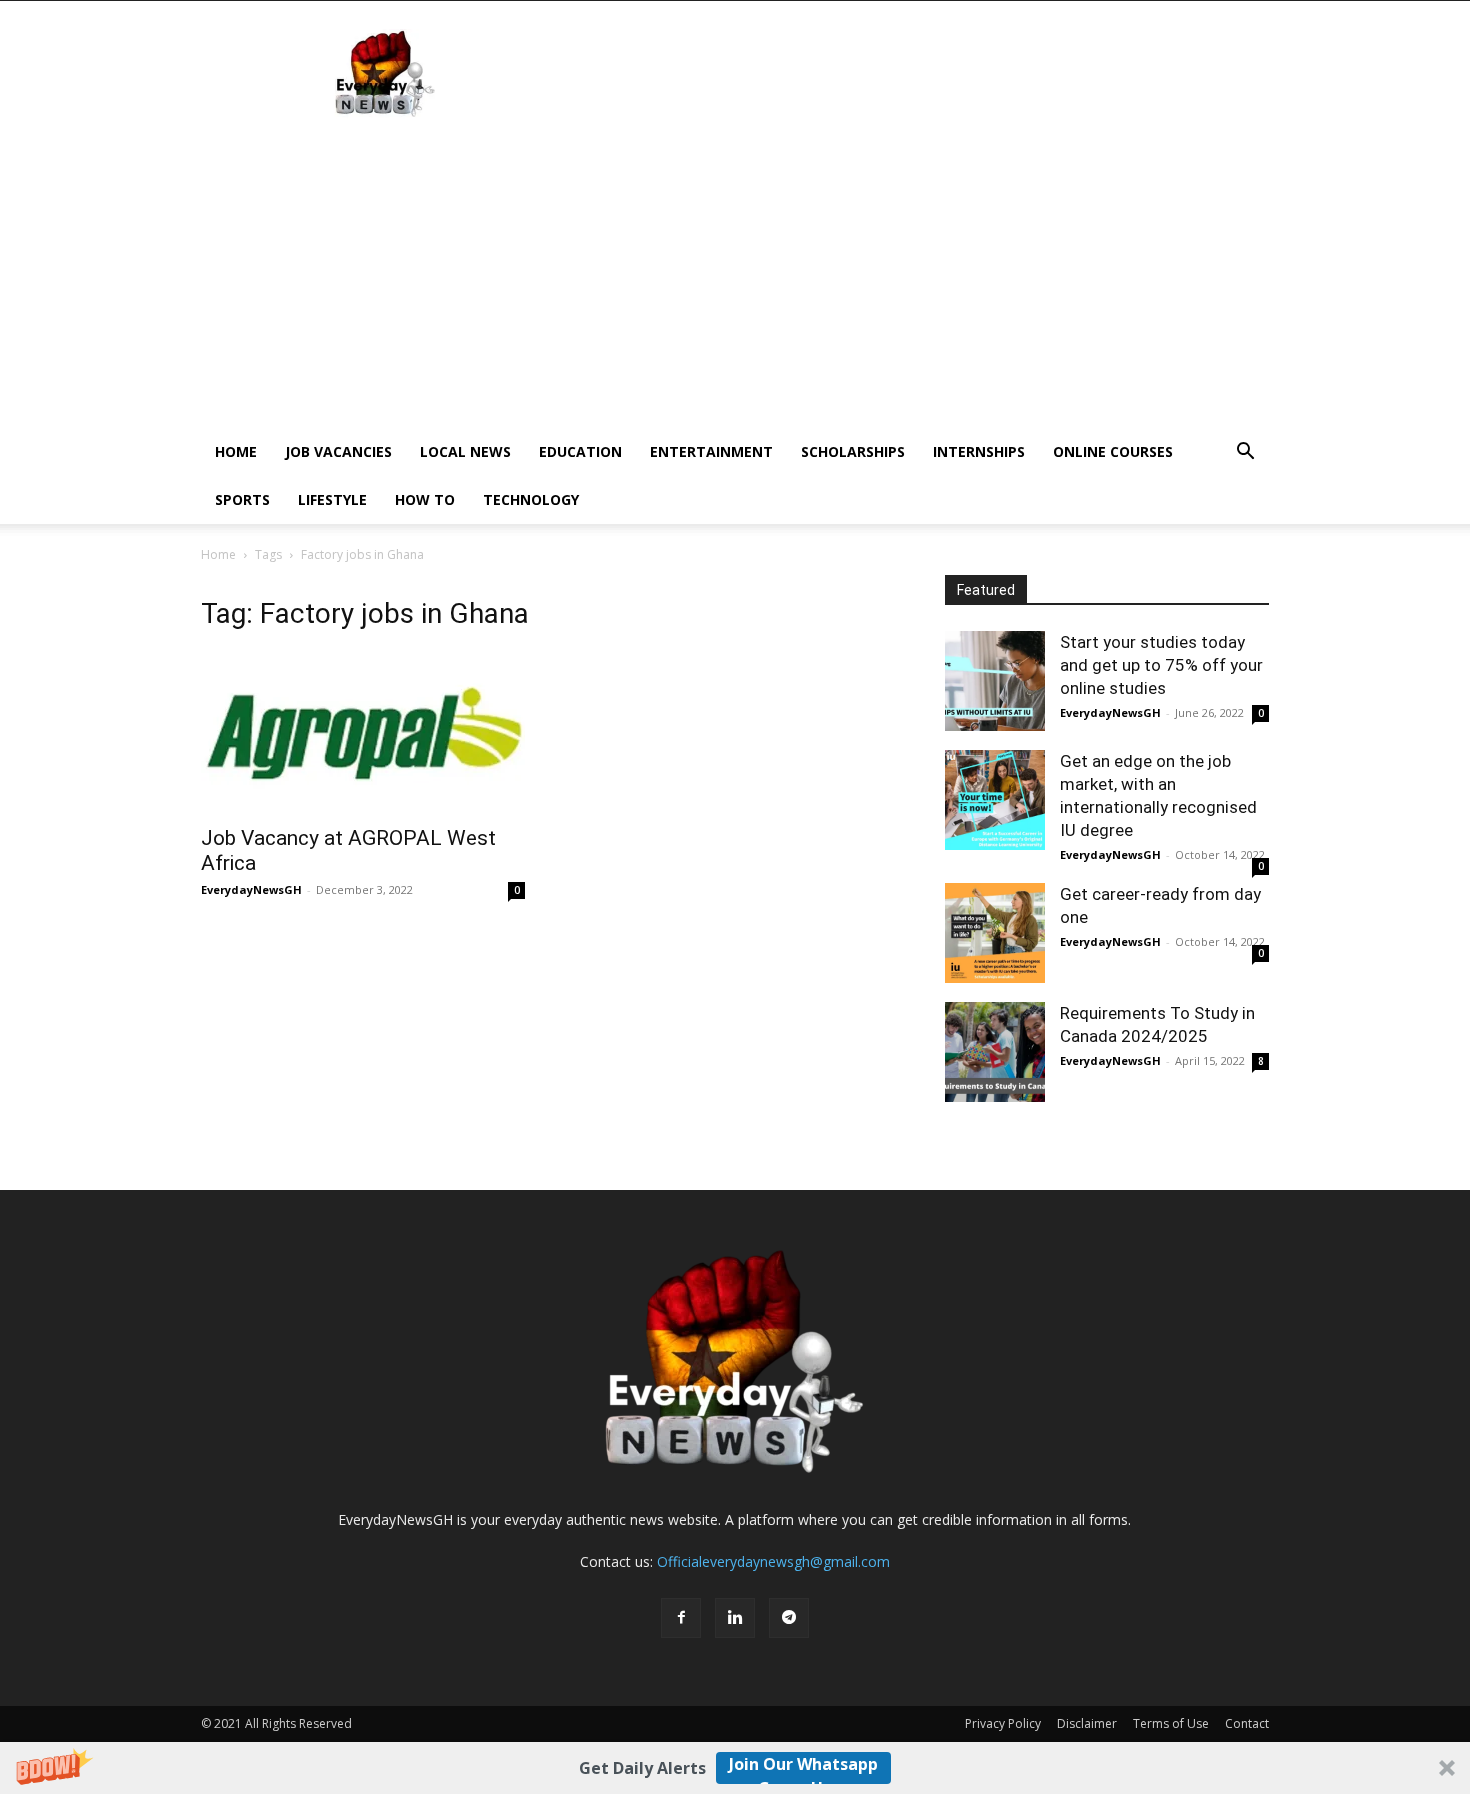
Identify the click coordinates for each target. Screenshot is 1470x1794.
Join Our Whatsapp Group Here (803, 1768)
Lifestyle (332, 499)
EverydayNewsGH (251, 889)
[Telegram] (789, 1618)
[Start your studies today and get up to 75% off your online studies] (995, 681)
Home (236, 451)
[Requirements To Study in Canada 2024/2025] (995, 1052)
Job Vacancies (338, 451)
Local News (465, 451)
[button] (735, 1768)
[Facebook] (681, 1618)
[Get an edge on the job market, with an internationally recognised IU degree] (995, 800)
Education (580, 451)
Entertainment (711, 451)
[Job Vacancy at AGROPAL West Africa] (363, 733)
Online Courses (1113, 451)
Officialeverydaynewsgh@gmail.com (773, 1561)
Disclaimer (1087, 1723)
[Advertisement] (735, 278)
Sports (242, 499)
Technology (531, 499)
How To (425, 499)
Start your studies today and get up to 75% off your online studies (1161, 665)
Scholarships (853, 451)
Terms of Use (1171, 1723)
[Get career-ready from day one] (995, 933)
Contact (1247, 1723)
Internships (979, 451)
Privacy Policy (1003, 1723)
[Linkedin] (735, 1618)
